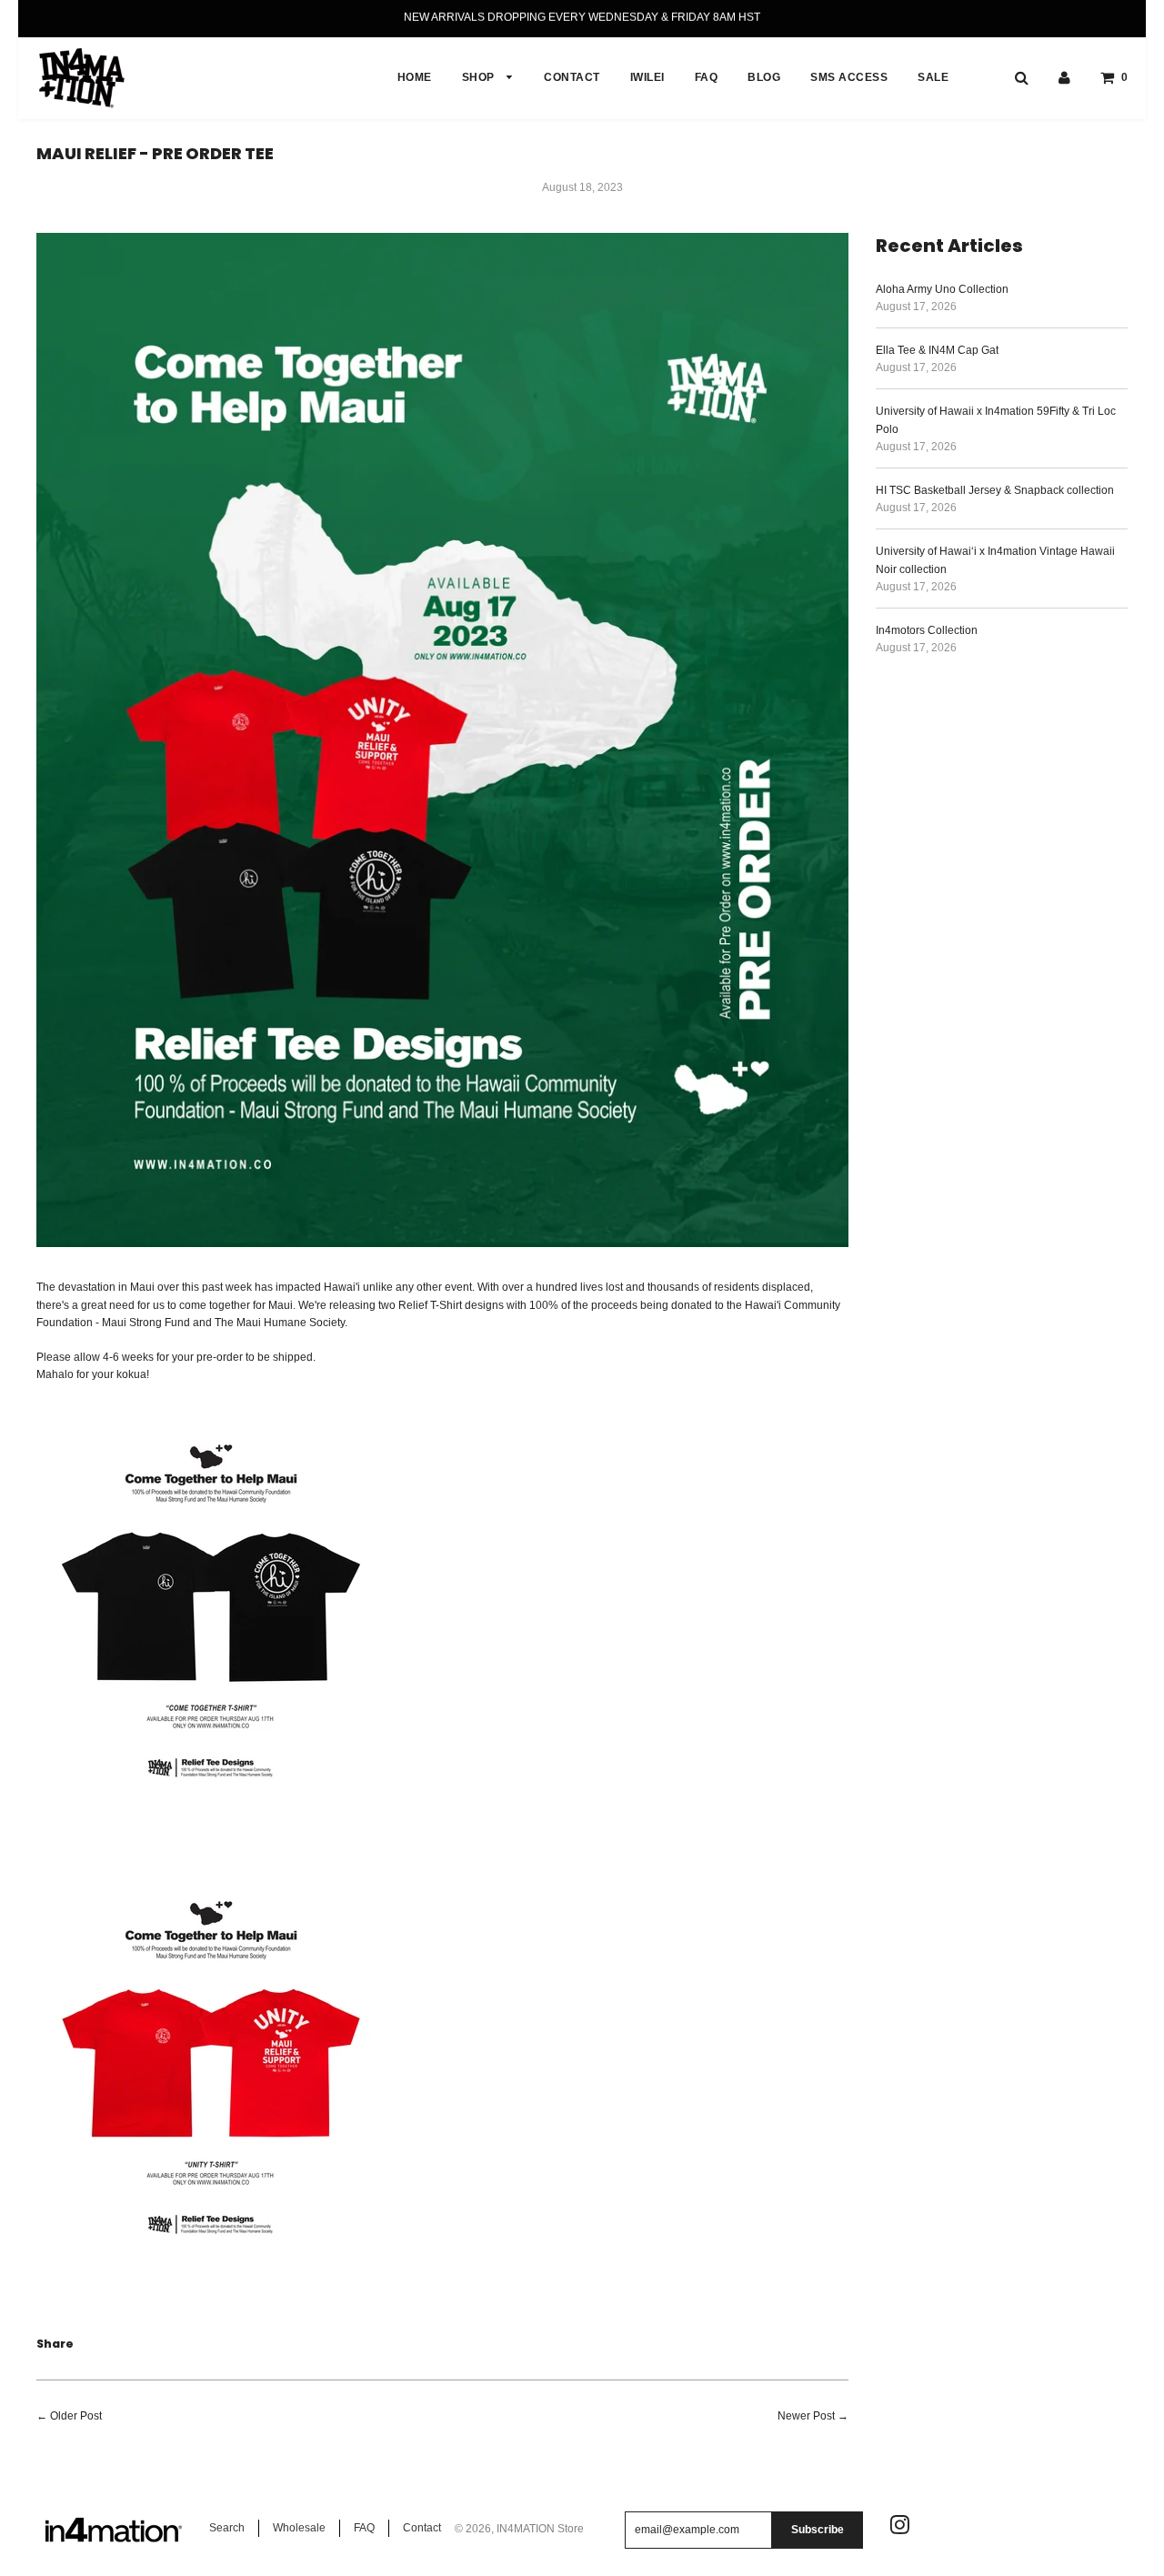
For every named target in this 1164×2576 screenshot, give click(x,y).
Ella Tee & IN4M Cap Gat (937, 350)
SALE (933, 77)
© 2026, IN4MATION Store (519, 2529)
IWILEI (647, 77)
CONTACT (572, 77)
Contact (422, 2528)
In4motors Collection (927, 630)
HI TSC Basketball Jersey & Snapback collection (995, 490)
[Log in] (1064, 77)
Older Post (76, 2416)
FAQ (707, 77)
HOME (415, 77)
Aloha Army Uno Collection (942, 289)
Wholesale (299, 2528)
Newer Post (806, 2416)
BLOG (764, 77)
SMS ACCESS (849, 77)
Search (227, 2528)
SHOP (480, 77)
